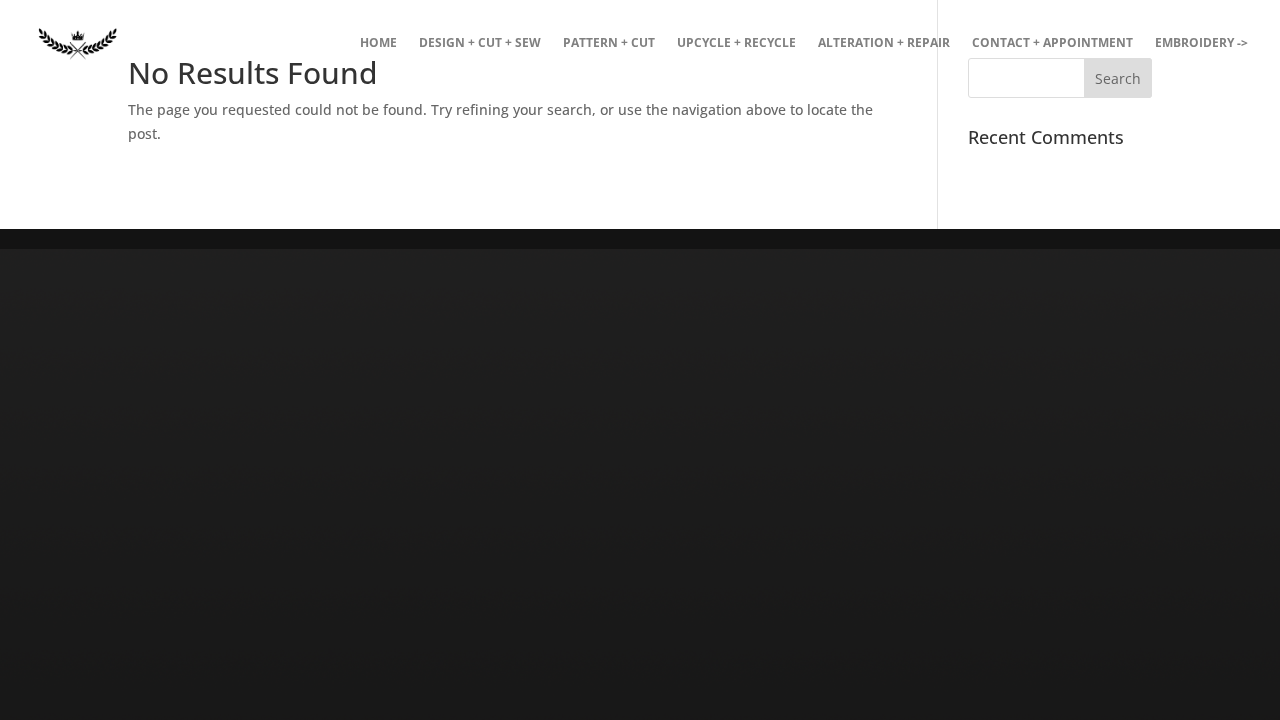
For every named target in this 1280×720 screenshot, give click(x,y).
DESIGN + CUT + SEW (480, 43)
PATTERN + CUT (609, 43)
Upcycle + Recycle (736, 43)
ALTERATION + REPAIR (884, 43)
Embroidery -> (1201, 43)
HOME (378, 43)
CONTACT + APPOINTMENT (1052, 43)
